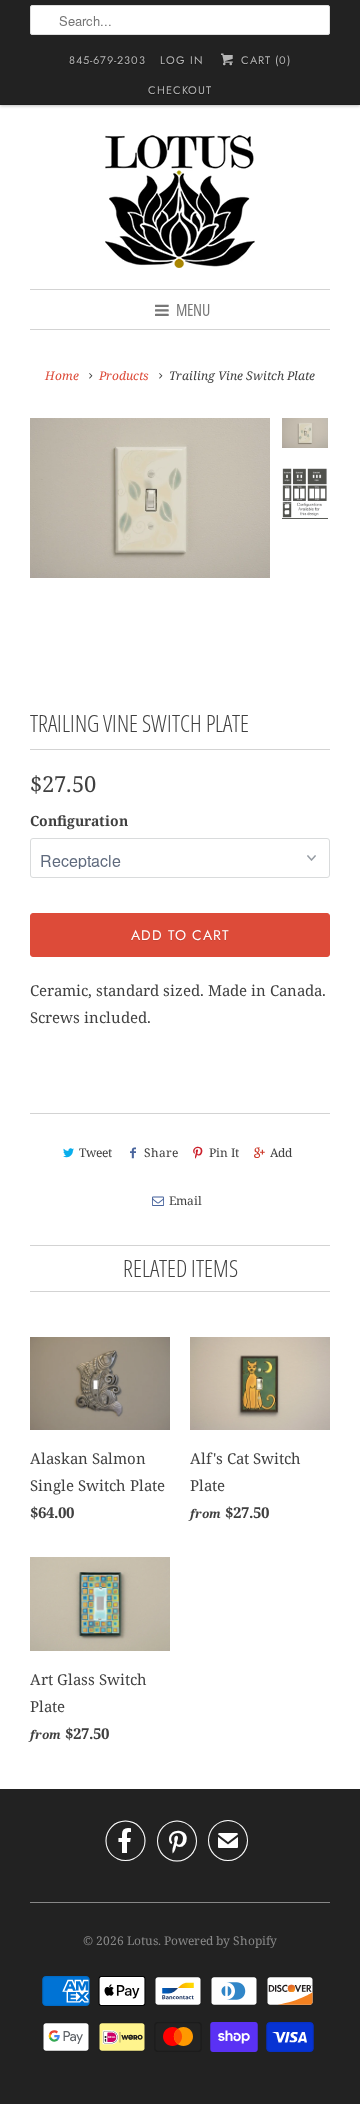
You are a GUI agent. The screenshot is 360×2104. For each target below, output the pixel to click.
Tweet (95, 1152)
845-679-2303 (107, 60)
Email (185, 1200)
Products (124, 375)
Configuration (79, 820)
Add (281, 1152)
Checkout (180, 90)
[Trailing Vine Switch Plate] (150, 551)
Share (160, 1152)
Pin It (224, 1152)
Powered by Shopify (220, 1940)
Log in (182, 60)
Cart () (263, 60)
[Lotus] (180, 204)
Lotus (142, 1940)
